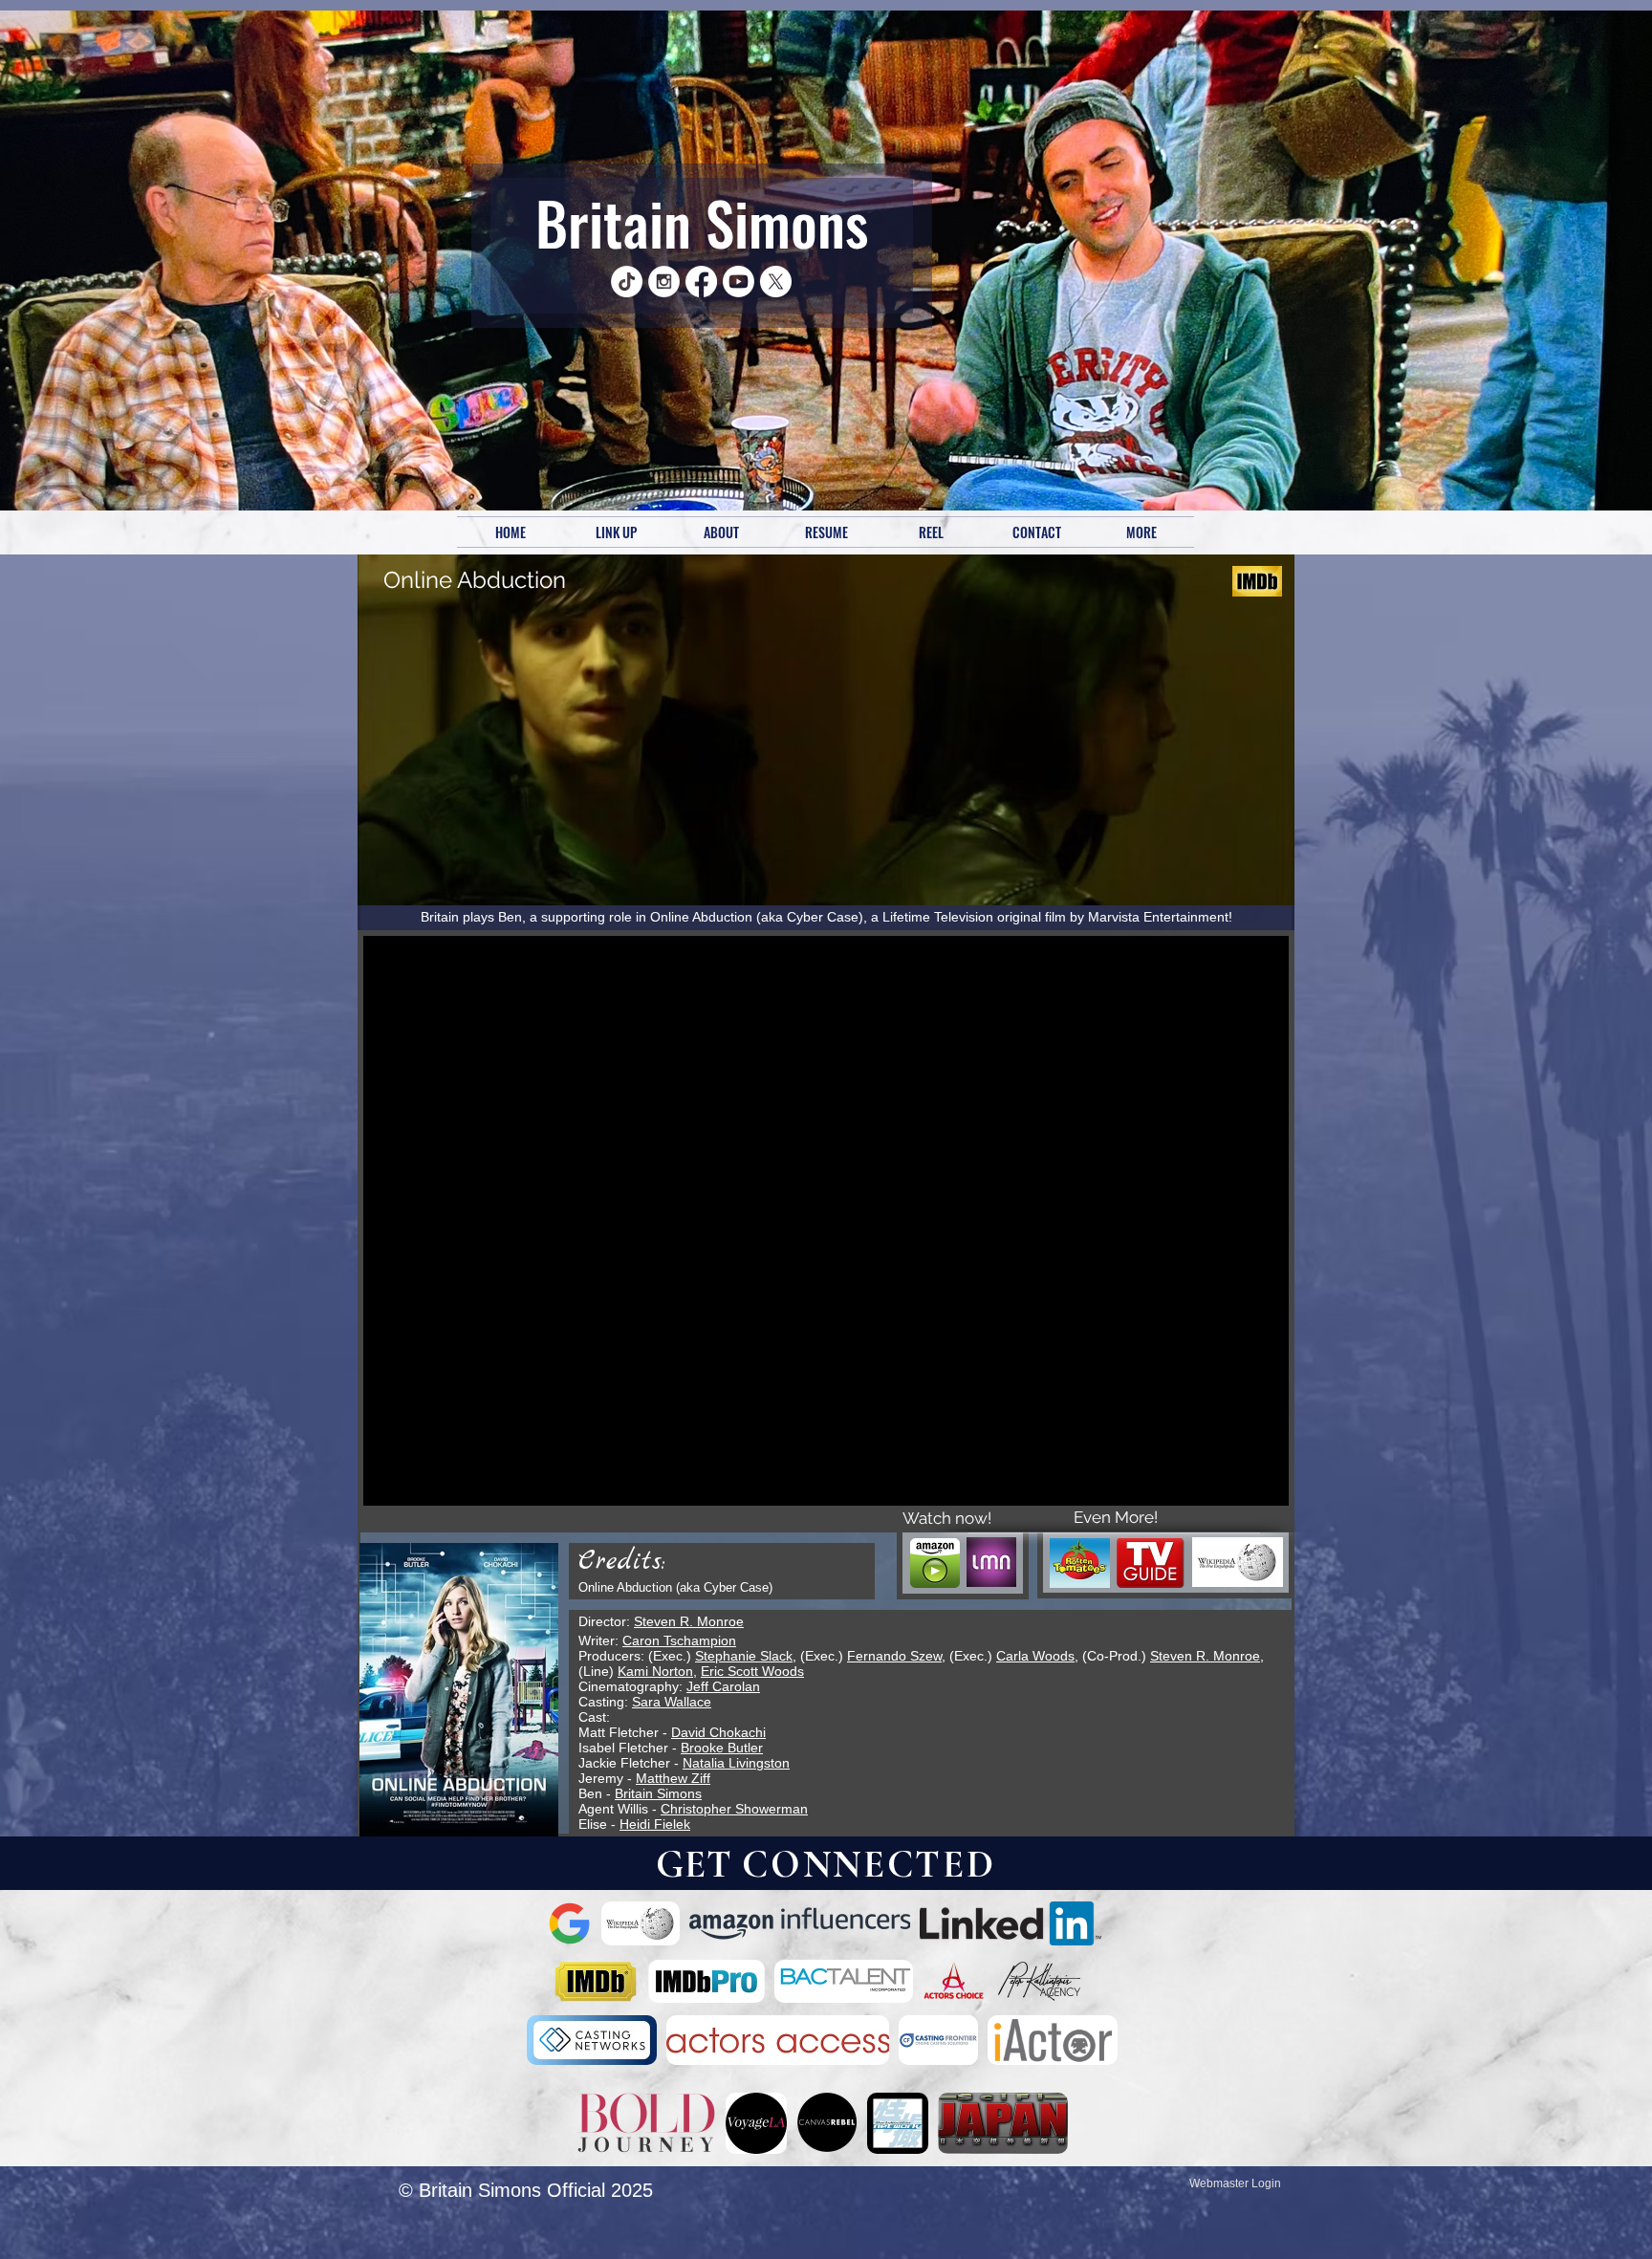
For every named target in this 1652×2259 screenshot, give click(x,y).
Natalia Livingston (736, 1763)
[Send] (541, 282)
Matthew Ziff (673, 1778)
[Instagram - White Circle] (664, 282)
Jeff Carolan (723, 1686)
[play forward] (1079, 1923)
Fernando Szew (894, 1656)
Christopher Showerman (734, 1809)
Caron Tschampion (679, 1640)
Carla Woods (1035, 1656)
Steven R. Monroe (689, 1621)
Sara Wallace (672, 1702)
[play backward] (572, 1923)
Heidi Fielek (655, 1824)
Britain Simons (702, 222)
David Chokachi (718, 1732)
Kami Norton (655, 1671)
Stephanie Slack (744, 1656)
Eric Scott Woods (752, 1671)
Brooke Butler (722, 1748)
